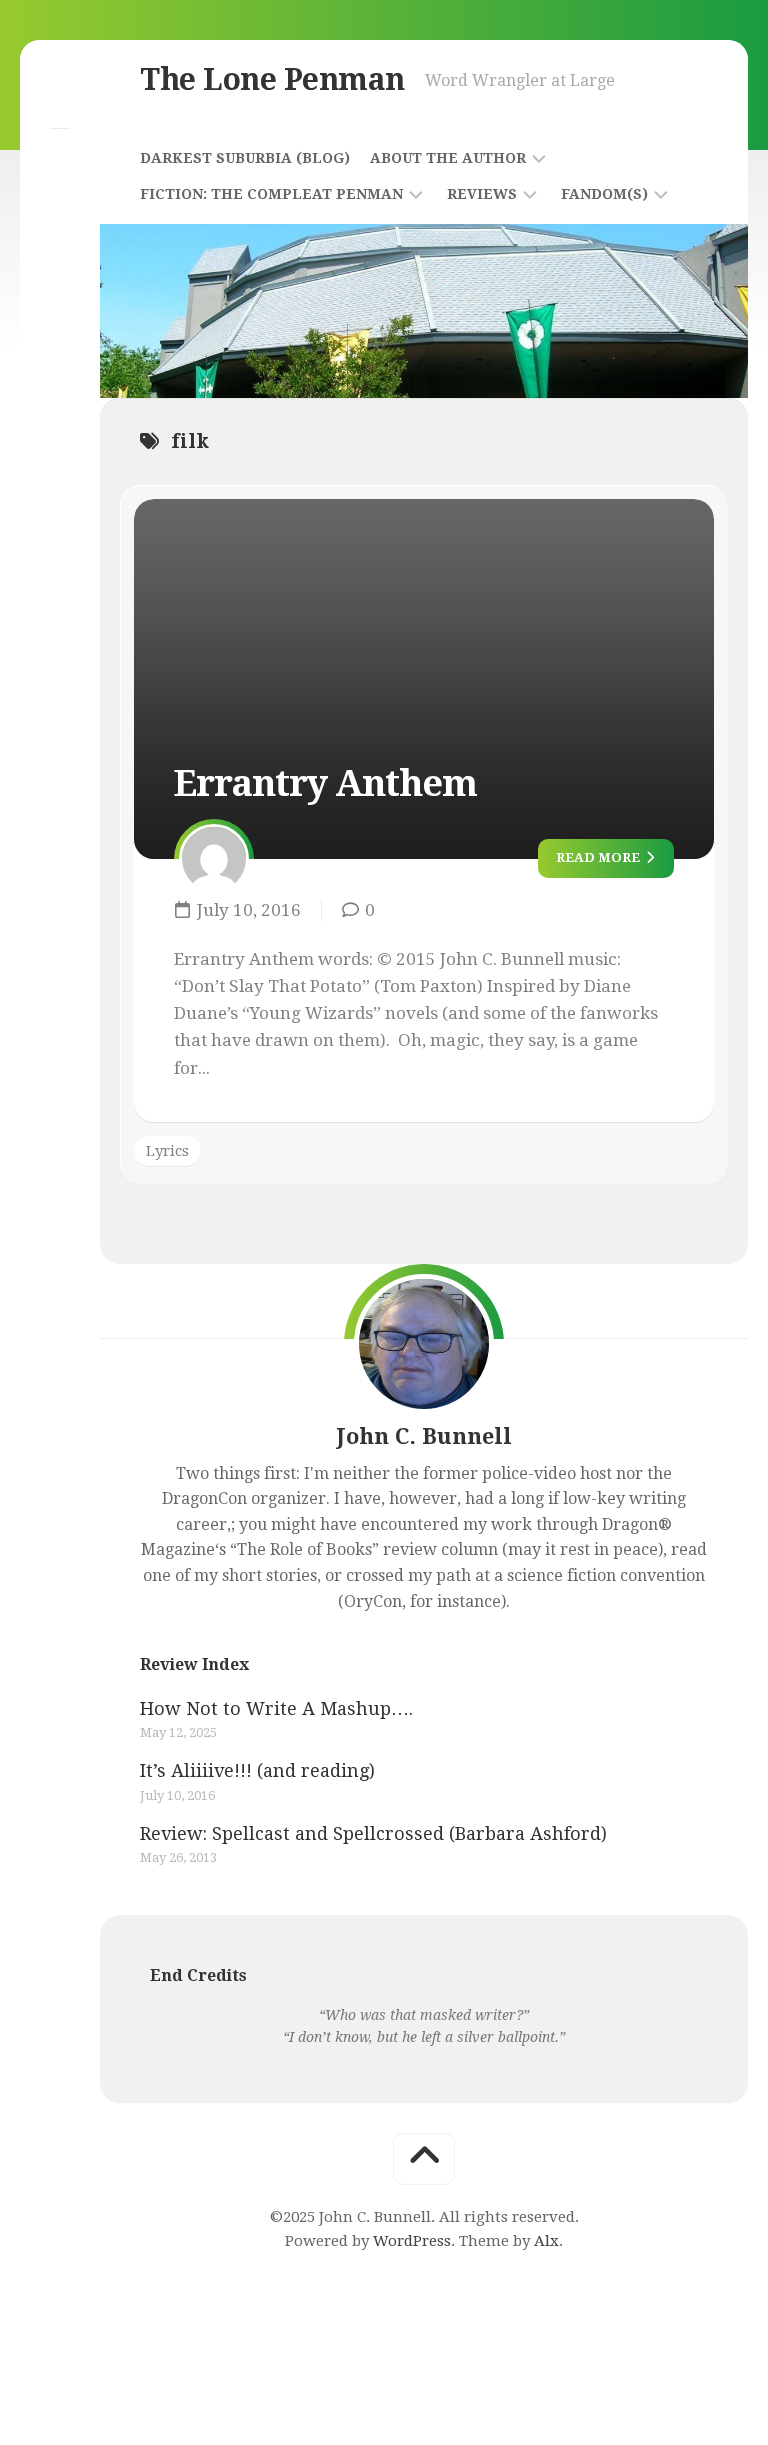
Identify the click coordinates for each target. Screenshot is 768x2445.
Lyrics (167, 1151)
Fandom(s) (604, 194)
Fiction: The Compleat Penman (271, 194)
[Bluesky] (60, 94)
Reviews (482, 194)
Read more (599, 857)
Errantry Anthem (325, 783)
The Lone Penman (272, 79)
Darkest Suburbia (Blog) (245, 158)
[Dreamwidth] (60, 162)
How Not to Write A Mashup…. (276, 1708)
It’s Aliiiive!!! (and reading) (257, 1770)
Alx (546, 2241)
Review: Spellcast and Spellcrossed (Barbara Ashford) (373, 1833)
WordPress (412, 2241)
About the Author (448, 158)
